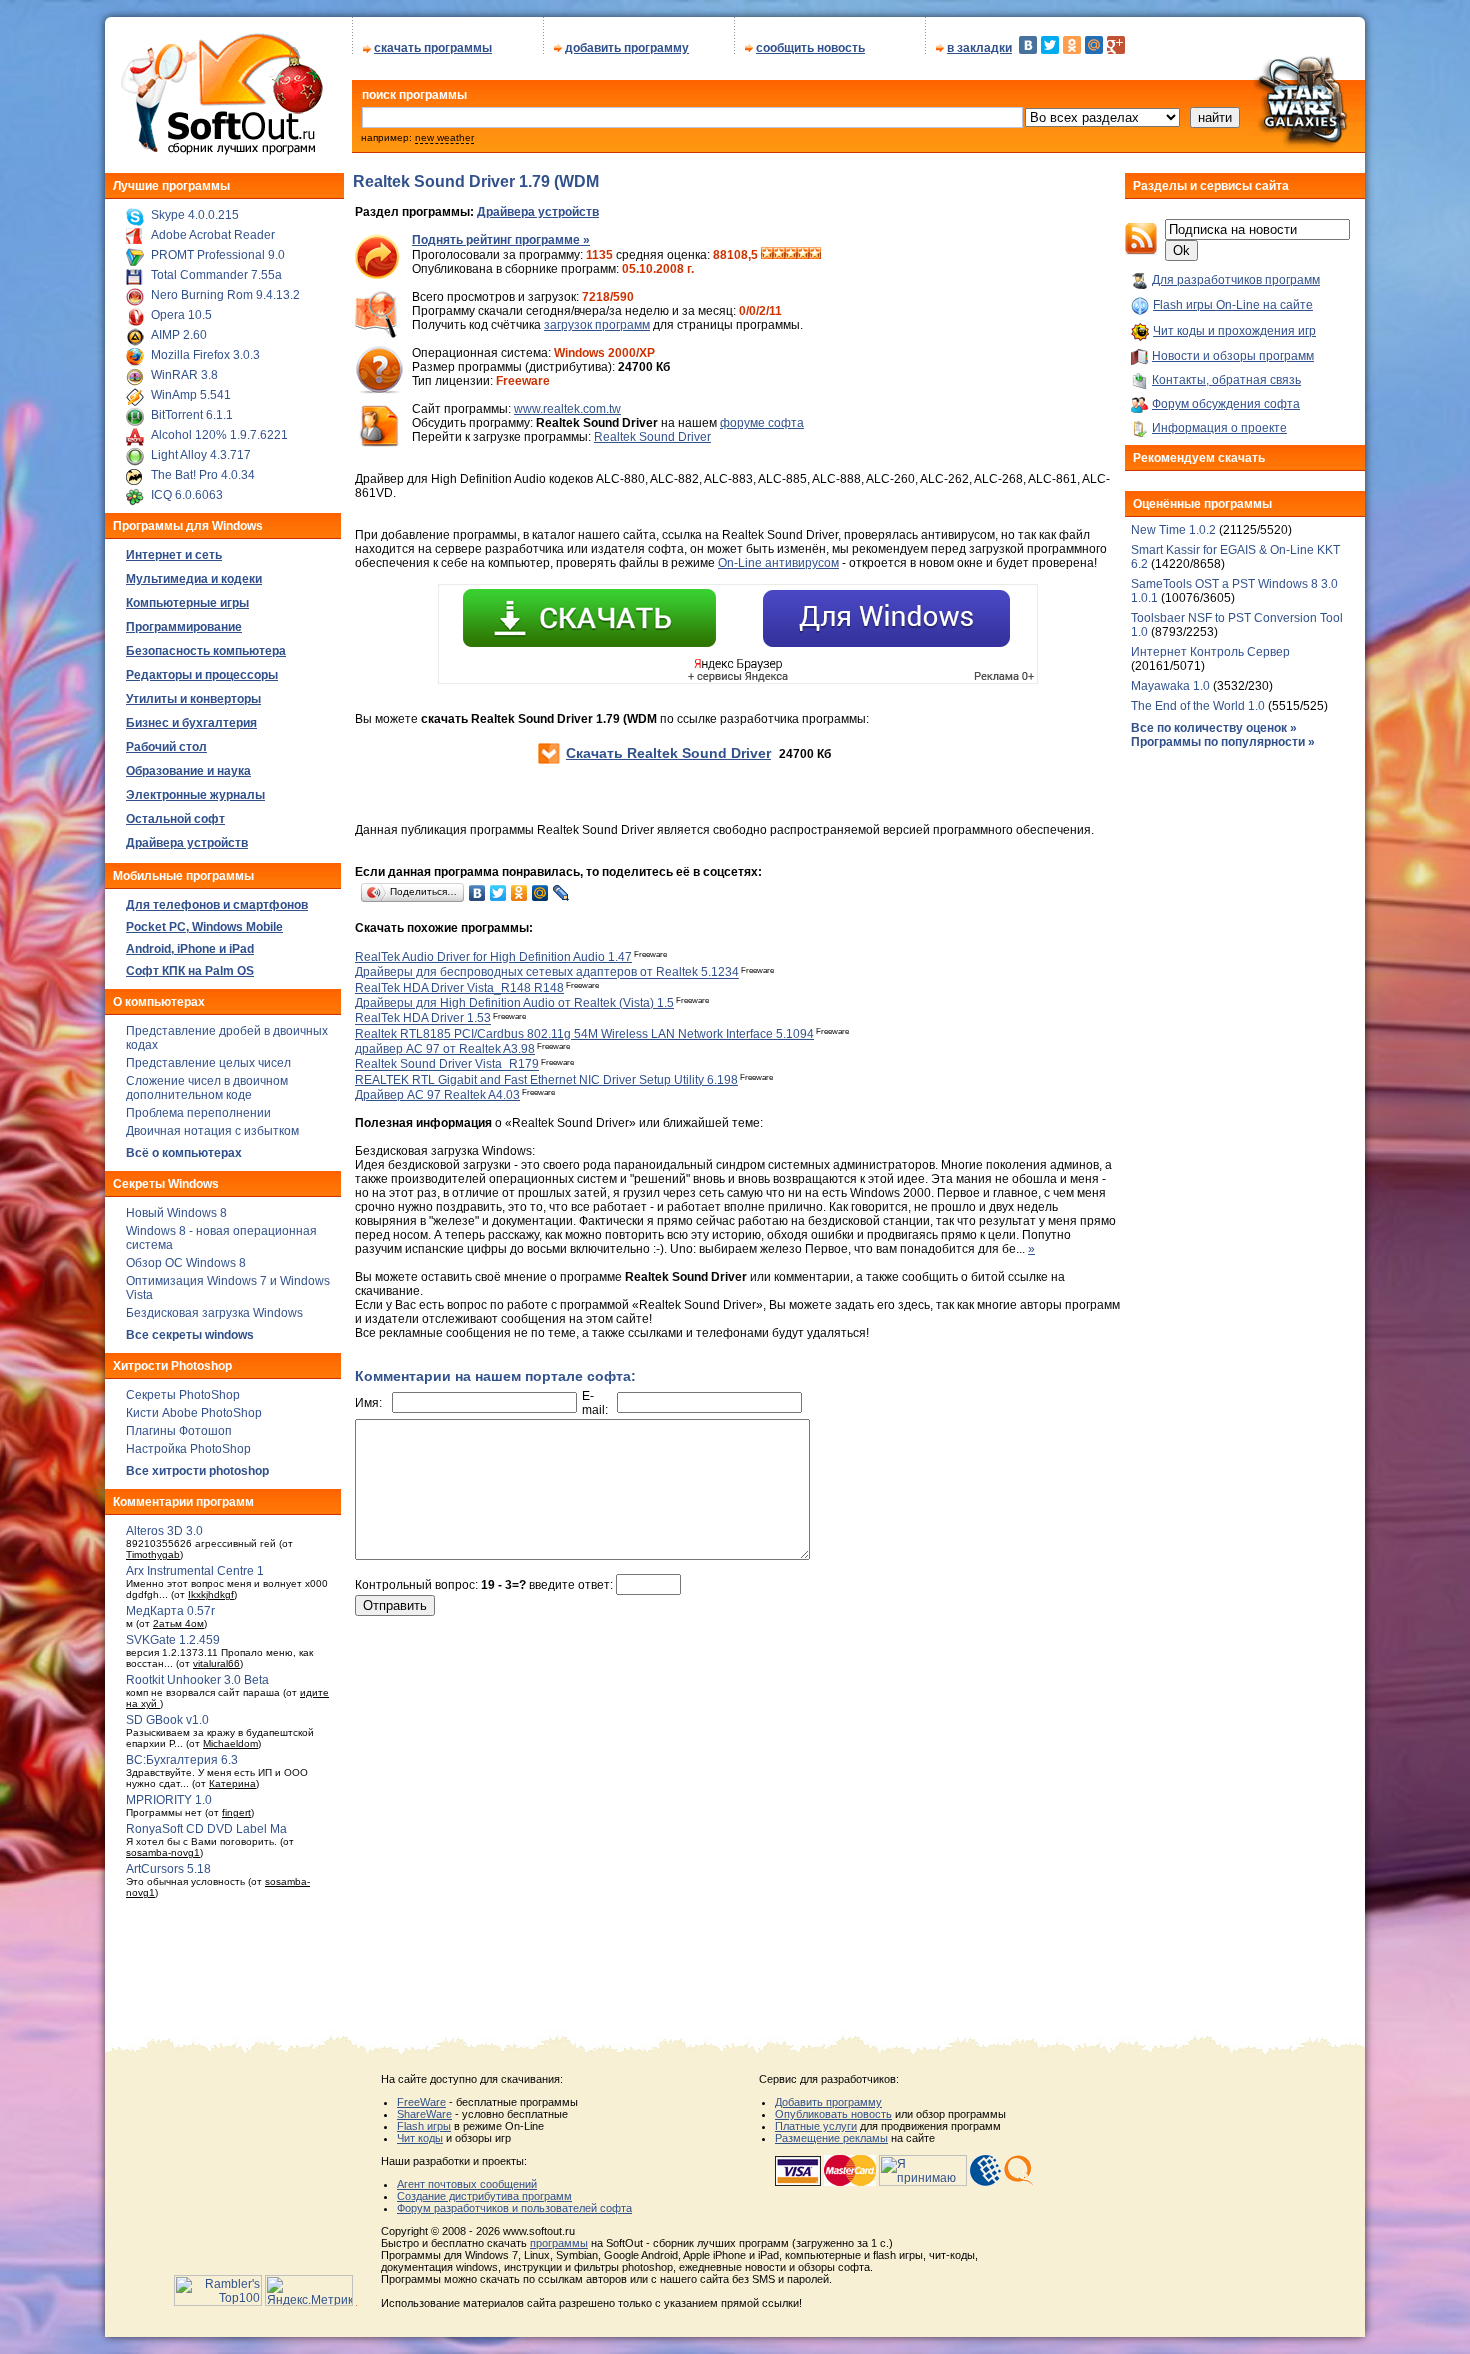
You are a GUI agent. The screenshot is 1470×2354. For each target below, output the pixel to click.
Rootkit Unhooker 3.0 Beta (197, 1680)
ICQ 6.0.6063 (187, 495)
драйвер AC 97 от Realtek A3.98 (445, 1049)
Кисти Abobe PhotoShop (194, 1413)
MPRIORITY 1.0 (169, 1800)
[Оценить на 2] (779, 255)
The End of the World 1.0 (1198, 706)
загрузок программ (597, 325)
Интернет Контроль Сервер (1210, 652)
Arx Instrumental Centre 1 (195, 1571)
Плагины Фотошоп (179, 1431)
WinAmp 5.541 (191, 395)
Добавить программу (828, 2102)
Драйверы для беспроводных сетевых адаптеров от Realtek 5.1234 (547, 973)
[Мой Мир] (1094, 45)
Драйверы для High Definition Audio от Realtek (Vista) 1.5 (514, 1003)
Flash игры (424, 2126)
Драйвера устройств (538, 212)
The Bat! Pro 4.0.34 (203, 475)
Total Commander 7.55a (216, 275)
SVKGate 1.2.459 (173, 1640)
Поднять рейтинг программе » (501, 240)
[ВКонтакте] (1028, 45)
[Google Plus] (1116, 45)
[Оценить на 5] (815, 255)
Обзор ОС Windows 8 (186, 1263)
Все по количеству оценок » (1214, 728)
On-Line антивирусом (778, 563)
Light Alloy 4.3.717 (201, 455)
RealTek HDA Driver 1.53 (423, 1019)
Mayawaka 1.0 (1172, 686)
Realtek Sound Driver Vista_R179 (447, 1065)
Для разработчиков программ (1236, 280)
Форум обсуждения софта (1226, 404)
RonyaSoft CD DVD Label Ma (206, 1829)
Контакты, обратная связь (1226, 380)
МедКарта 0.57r (170, 1611)
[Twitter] (1050, 45)
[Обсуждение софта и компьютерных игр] (1309, 148)
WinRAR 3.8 (184, 375)
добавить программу (627, 48)
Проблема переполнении (198, 1113)
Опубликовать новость (833, 2114)
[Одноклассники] (1072, 45)
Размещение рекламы (831, 2138)
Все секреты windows (190, 1335)
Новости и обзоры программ (1233, 356)
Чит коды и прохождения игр (1234, 331)
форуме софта (762, 423)
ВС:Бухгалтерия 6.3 (182, 1760)
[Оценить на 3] (791, 255)
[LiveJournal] (561, 893)
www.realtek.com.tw (567, 409)
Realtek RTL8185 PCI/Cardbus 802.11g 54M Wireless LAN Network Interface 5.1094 (584, 1034)
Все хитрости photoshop (197, 1471)
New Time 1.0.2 (1173, 530)
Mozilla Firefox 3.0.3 (205, 355)
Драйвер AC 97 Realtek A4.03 (437, 1095)
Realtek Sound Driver (652, 437)
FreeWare (421, 2102)
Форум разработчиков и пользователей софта (514, 2208)
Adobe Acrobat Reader (213, 235)
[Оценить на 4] (803, 255)
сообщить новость (810, 48)
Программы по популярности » (1223, 742)
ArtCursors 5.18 (168, 1869)
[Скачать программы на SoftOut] (218, 155)
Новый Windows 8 (176, 1213)
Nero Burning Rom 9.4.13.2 (225, 295)
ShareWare (424, 2114)
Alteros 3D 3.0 (164, 1531)
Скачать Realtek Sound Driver (668, 753)
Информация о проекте (1219, 428)
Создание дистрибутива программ (484, 2196)
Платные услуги (816, 2126)
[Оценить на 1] (767, 255)
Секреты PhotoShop (183, 1395)
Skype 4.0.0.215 (195, 215)
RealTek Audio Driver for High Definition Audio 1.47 (493, 957)
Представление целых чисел (208, 1063)
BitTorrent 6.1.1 (192, 415)
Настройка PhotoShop (188, 1449)
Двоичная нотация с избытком (212, 1131)
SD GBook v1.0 (167, 1720)
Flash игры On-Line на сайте (1233, 305)
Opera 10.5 (181, 315)
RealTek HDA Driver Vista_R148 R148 (459, 988)
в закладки (979, 48)
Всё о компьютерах (184, 1153)
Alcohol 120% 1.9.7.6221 (219, 435)
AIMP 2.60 (179, 335)
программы (559, 2243)
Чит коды (420, 2138)
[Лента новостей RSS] (1141, 251)
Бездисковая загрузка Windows (214, 1313)
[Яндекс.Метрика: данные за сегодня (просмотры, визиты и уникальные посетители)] (309, 2290)
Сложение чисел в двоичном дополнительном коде (207, 1088)
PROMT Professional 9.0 (218, 255)
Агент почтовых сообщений (467, 2184)
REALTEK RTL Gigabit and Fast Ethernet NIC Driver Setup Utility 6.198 (546, 1080)
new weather (444, 137)
